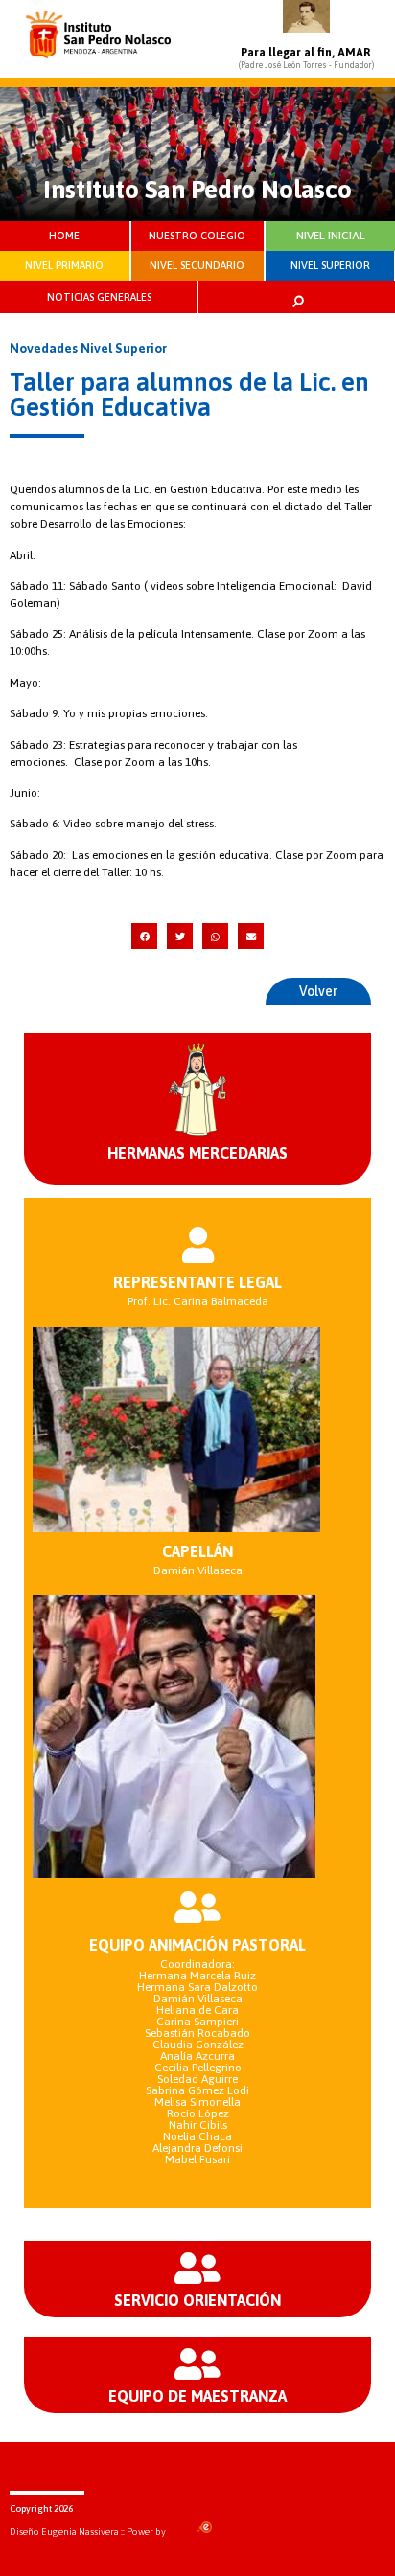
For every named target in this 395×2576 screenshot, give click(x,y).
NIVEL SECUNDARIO (197, 265)
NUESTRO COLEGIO (197, 236)
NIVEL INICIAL (331, 236)
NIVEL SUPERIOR (330, 265)
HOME (64, 236)
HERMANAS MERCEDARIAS (197, 1153)
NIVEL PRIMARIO (64, 265)
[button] (144, 936)
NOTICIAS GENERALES (99, 297)
